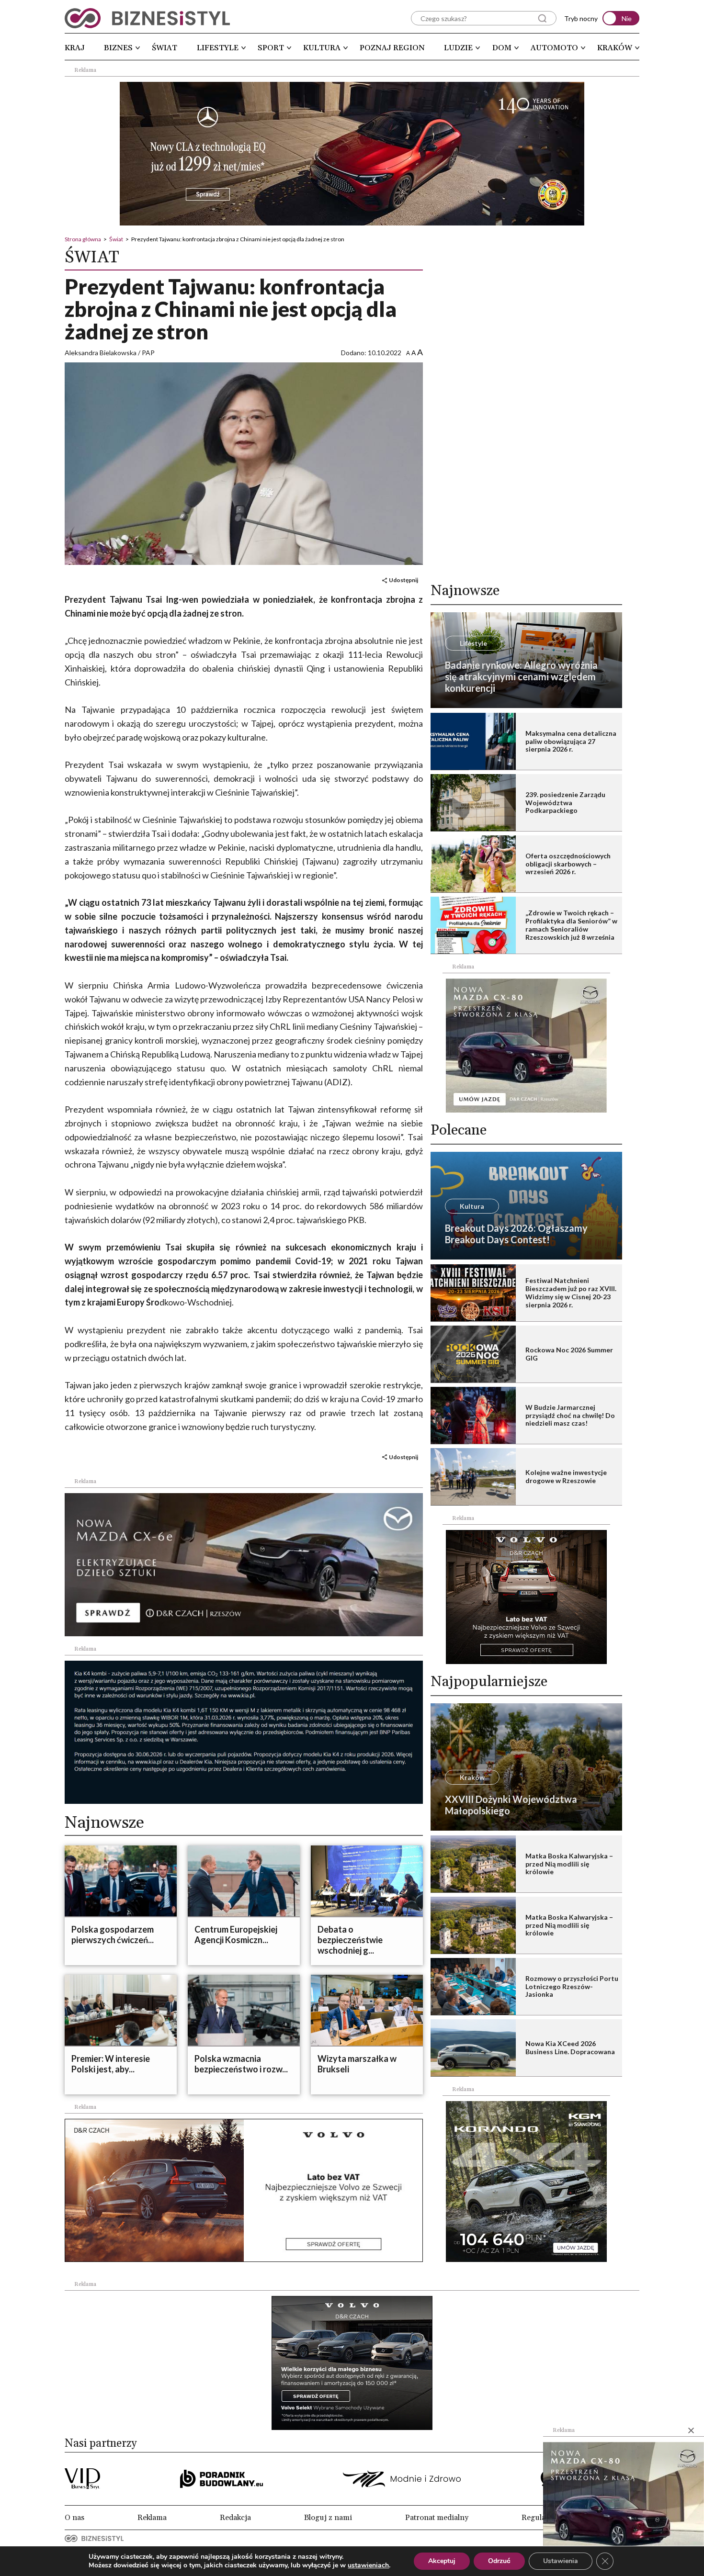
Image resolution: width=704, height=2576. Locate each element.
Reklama (152, 2518)
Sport (271, 48)
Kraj (75, 48)
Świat (165, 48)
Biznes (118, 48)
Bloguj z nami (328, 2518)
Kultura (322, 48)
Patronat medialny (437, 2518)
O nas (74, 2518)
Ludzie (458, 48)
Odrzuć (499, 2561)
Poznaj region (392, 48)
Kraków (615, 48)
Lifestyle (218, 48)
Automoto (554, 48)
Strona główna (83, 239)
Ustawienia (561, 2561)
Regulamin (540, 2518)
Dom (502, 48)
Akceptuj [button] (442, 2561)
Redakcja (235, 2518)
